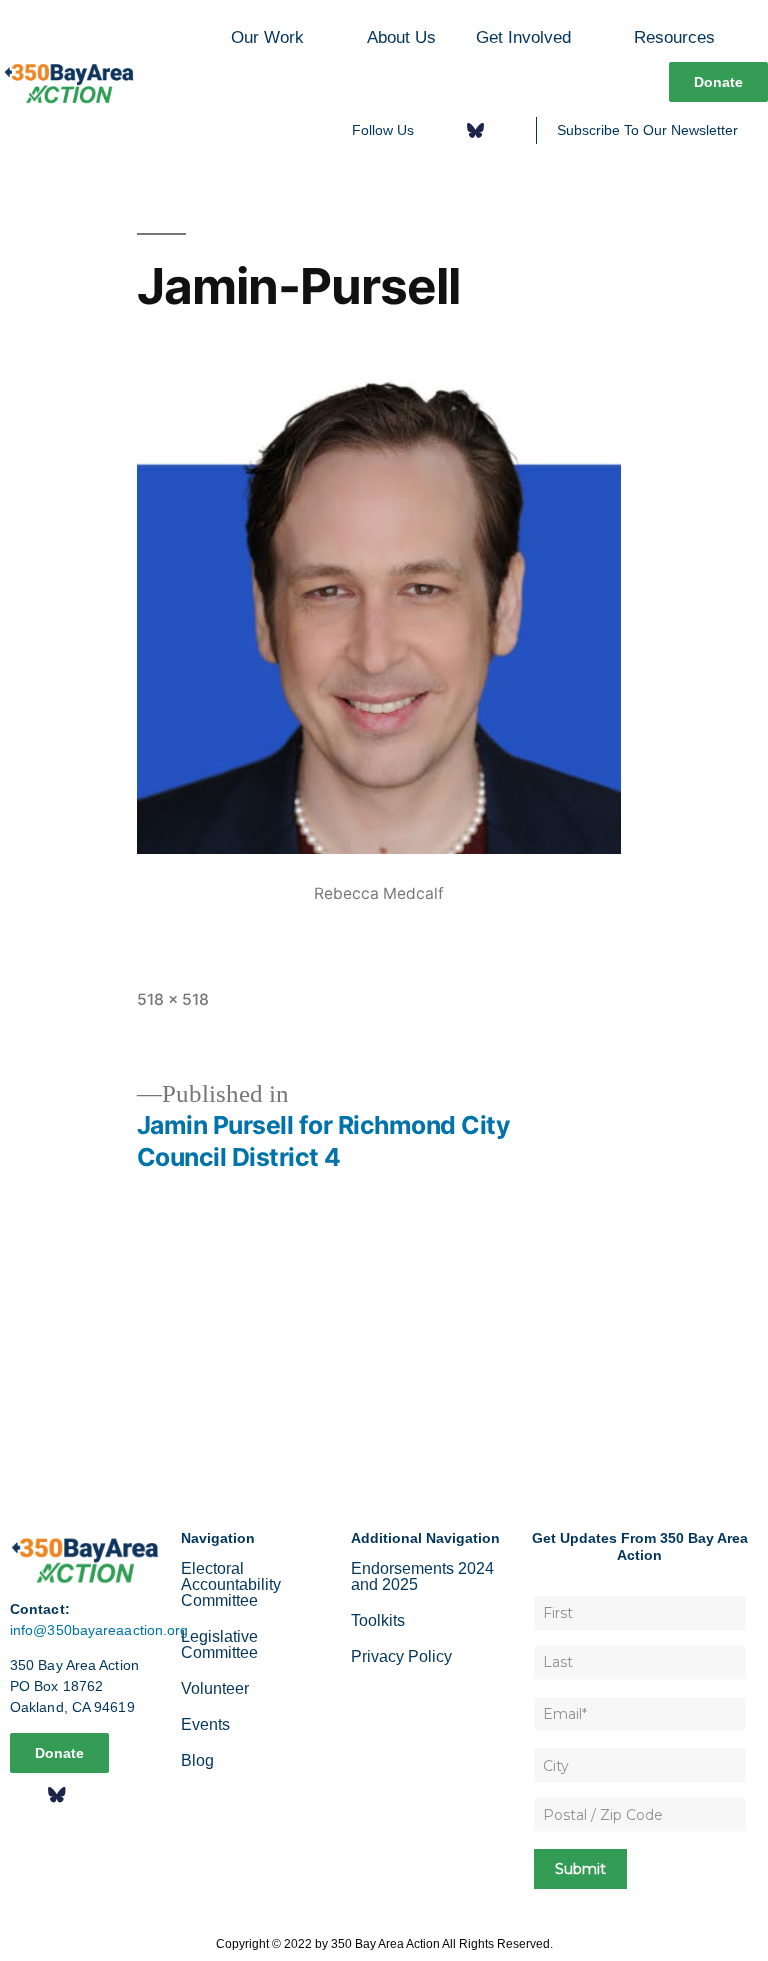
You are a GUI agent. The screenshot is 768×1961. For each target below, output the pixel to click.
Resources (674, 37)
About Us (401, 37)
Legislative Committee (219, 1644)
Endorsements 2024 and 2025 (422, 1576)
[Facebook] (442, 130)
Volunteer (215, 1688)
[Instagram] (507, 130)
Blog (197, 1760)
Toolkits (378, 1620)
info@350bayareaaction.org (99, 1630)
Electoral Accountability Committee (231, 1584)
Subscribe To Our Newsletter (647, 130)
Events (205, 1724)
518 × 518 (173, 999)
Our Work (267, 37)
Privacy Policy (401, 1656)
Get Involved (523, 37)
